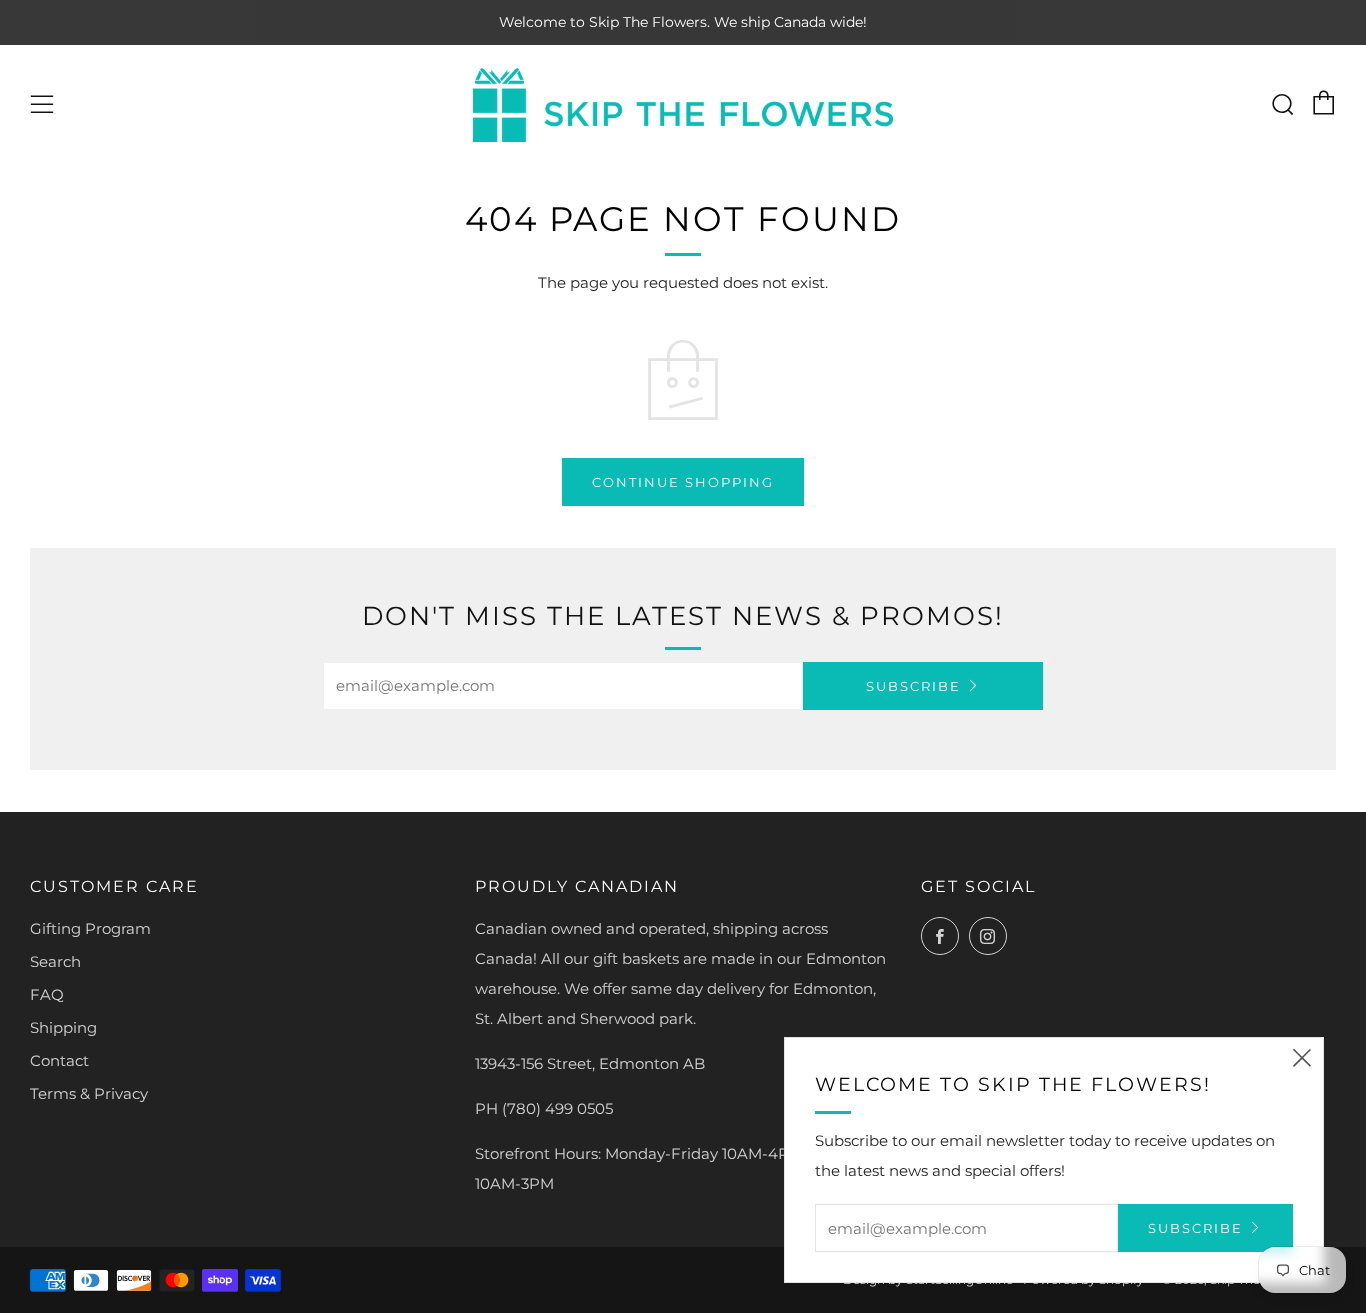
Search (55, 961)
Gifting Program (90, 928)
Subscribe (913, 686)
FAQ (47, 994)
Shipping (63, 1027)
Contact (59, 1060)
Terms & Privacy (89, 1093)
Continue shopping (683, 482)
